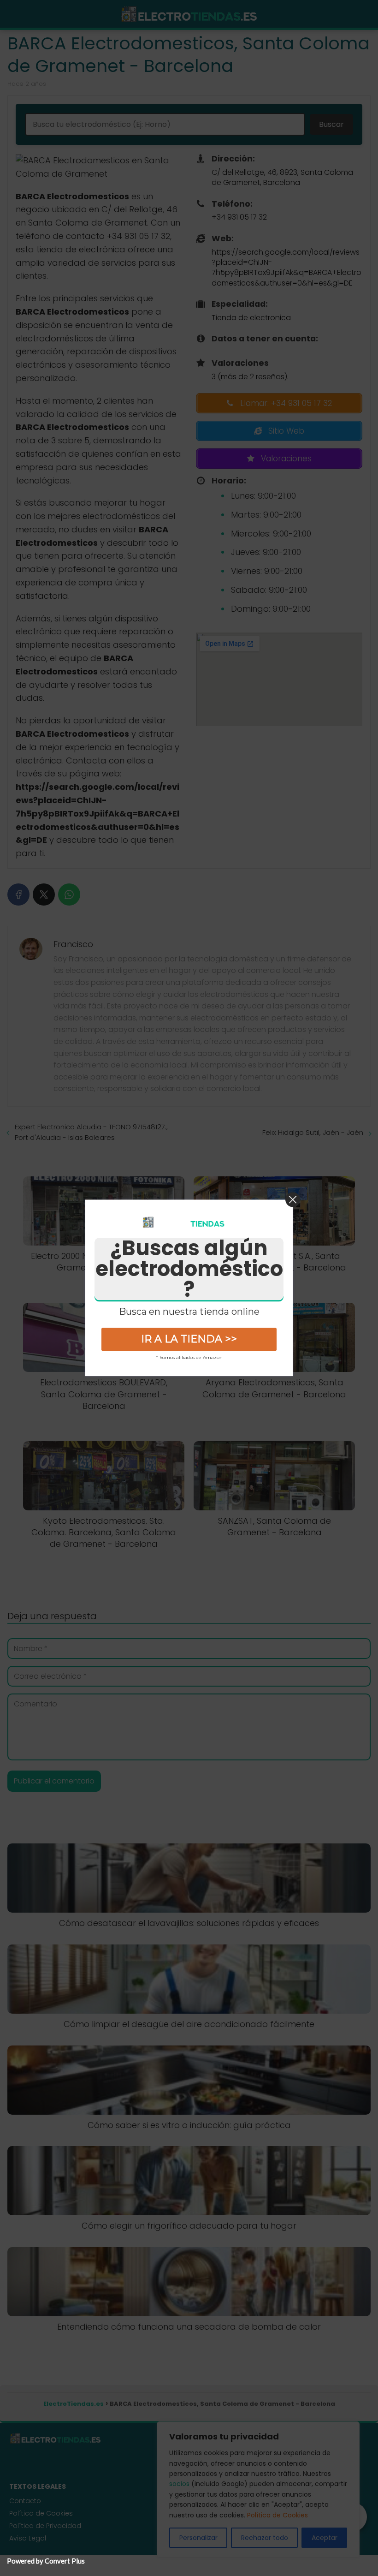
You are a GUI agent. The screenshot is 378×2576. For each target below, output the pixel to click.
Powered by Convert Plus (46, 2561)
